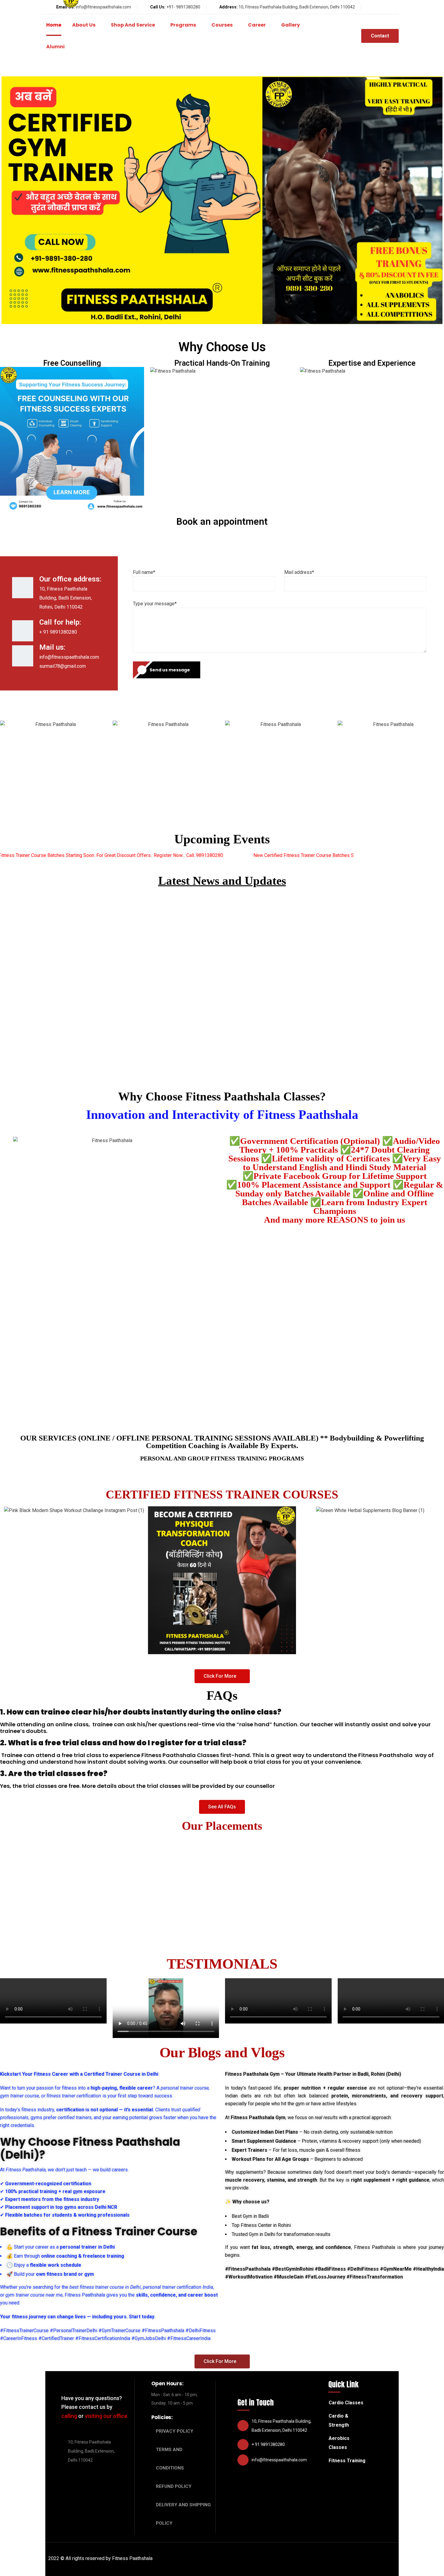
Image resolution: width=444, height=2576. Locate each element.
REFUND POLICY (174, 2486)
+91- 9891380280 (183, 7)
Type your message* (155, 604)
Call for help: (60, 622)
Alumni (55, 47)
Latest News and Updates (222, 881)
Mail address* (299, 572)
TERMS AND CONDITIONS (170, 2459)
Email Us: (66, 7)
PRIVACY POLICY (175, 2431)
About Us (84, 25)
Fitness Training (347, 2461)
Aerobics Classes (339, 2443)
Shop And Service (133, 25)
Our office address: (70, 579)
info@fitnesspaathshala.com (103, 7)
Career (257, 25)
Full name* (144, 572)
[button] (222, 1676)
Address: (228, 7)
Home (54, 25)
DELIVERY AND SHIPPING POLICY (183, 2514)
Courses (222, 25)
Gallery (291, 25)
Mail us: (52, 647)
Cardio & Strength (339, 2420)
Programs (183, 25)
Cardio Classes (346, 2403)
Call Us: (157, 7)
